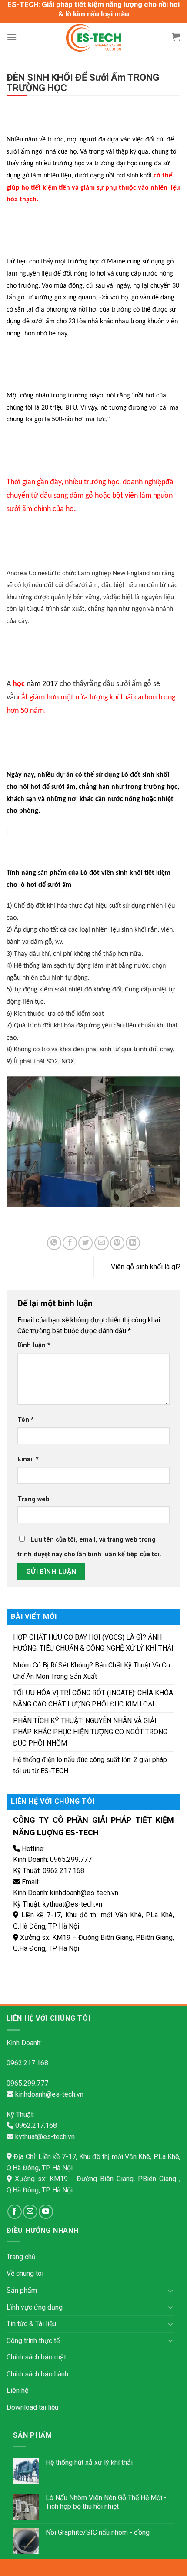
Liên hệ (17, 2391)
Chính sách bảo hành (37, 2374)
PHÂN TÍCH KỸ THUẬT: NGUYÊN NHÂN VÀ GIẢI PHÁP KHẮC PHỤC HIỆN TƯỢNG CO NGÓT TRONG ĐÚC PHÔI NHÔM (90, 1732)
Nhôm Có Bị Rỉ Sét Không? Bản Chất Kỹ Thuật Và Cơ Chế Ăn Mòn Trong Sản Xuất (92, 1671)
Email (28, 1459)
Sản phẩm (22, 2290)
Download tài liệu (32, 2407)
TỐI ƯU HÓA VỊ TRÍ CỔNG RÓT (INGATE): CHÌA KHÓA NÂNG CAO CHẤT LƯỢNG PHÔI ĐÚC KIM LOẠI (93, 1698)
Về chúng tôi (25, 2273)
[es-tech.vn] (93, 38)
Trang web (33, 1499)
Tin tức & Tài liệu (31, 2324)
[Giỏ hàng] (176, 37)
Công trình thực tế (33, 2341)
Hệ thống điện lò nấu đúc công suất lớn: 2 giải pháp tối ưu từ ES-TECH (90, 1765)
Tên (26, 1420)
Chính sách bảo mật (36, 2357)
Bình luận (34, 1345)
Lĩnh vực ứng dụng (35, 2307)
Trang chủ (21, 2257)
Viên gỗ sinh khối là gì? (146, 1267)
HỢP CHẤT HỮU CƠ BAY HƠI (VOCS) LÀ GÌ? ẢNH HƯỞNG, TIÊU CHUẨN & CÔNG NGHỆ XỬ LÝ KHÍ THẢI (93, 1643)
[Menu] (12, 37)
